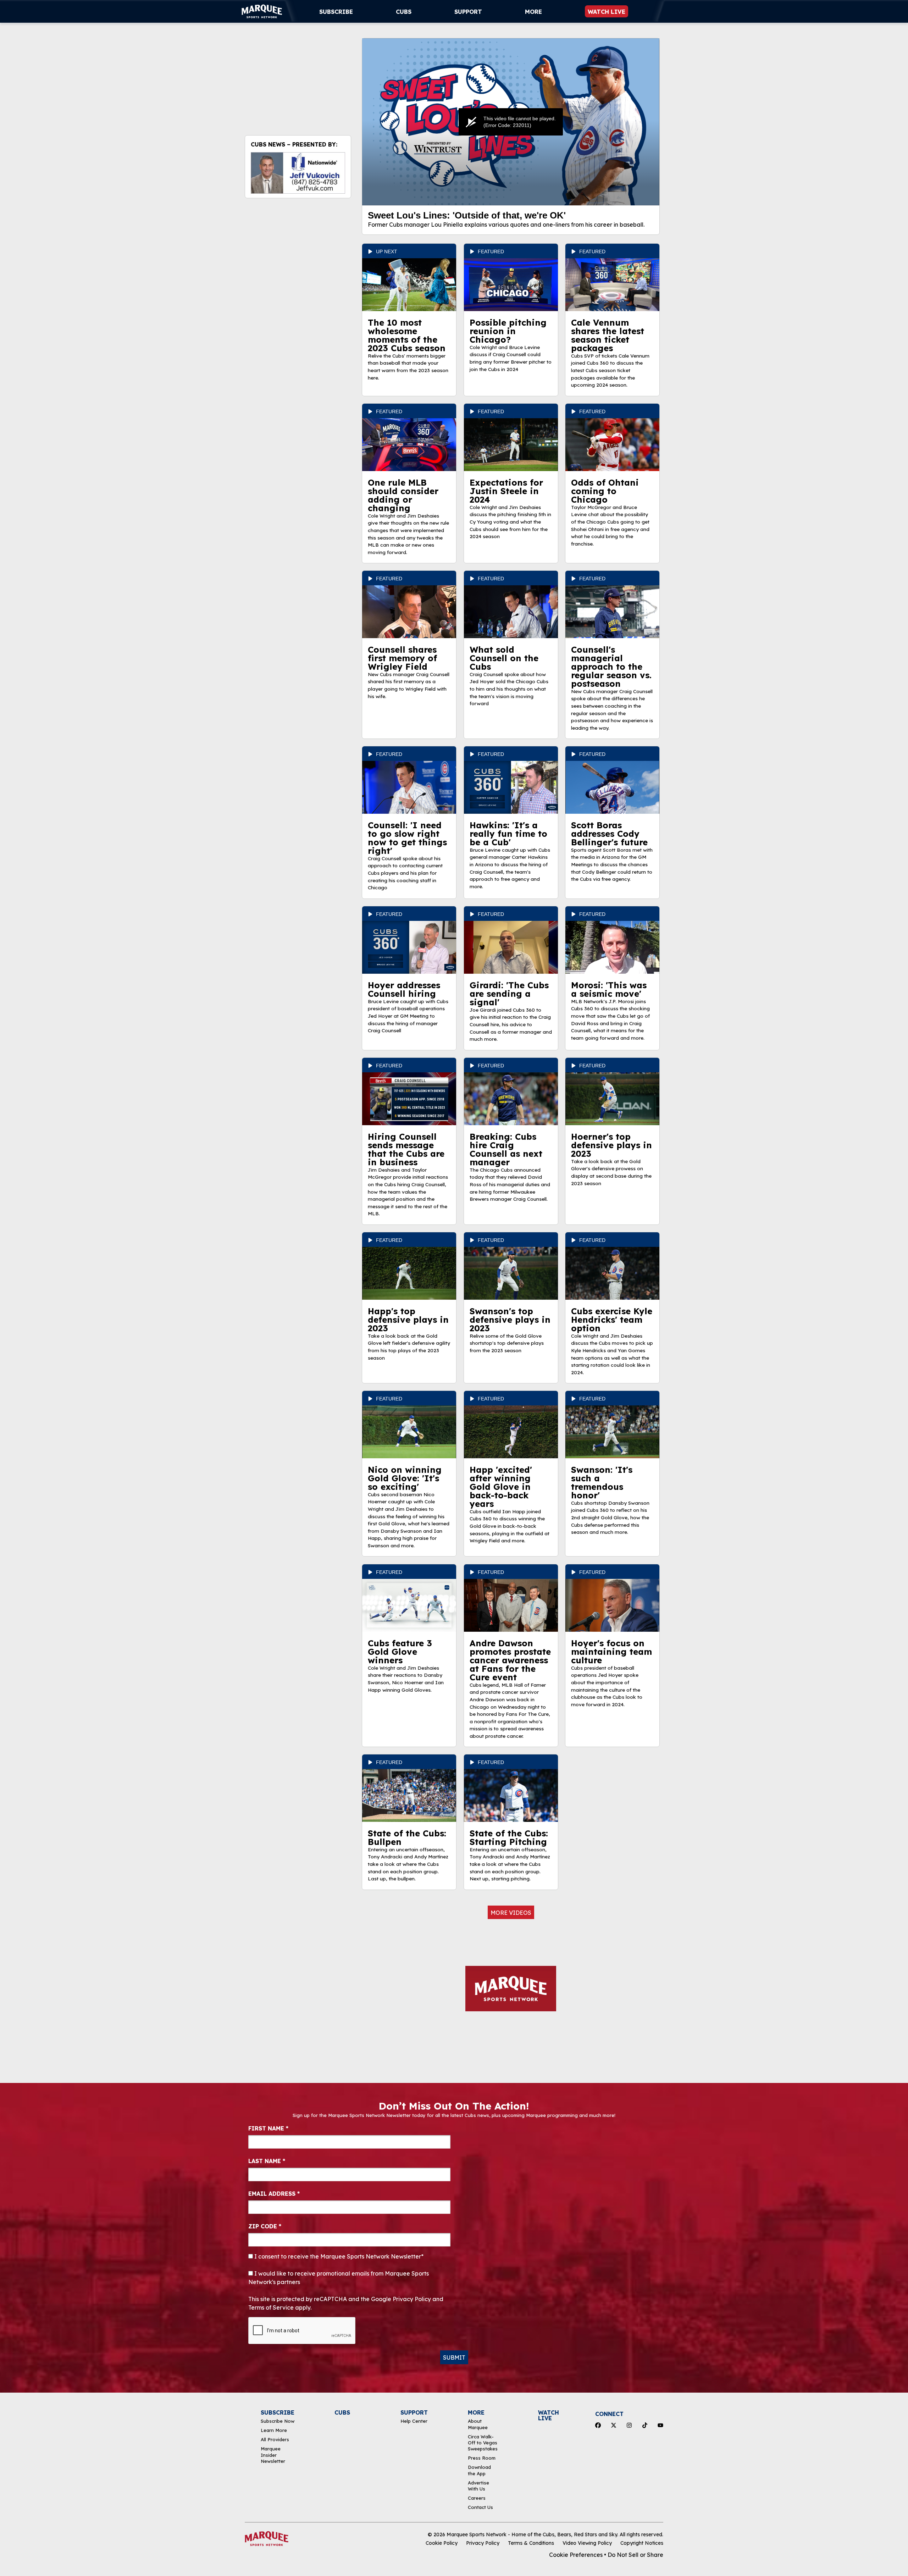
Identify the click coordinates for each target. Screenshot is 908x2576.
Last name (267, 2161)
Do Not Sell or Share (635, 2555)
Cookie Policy (442, 2543)
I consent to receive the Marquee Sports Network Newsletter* (338, 2256)
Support (468, 12)
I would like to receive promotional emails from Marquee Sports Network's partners (339, 2278)
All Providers (275, 2439)
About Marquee (478, 2424)
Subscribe (336, 12)
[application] (511, 122)
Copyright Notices (642, 2543)
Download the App (479, 2470)
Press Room (482, 2458)
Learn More (274, 2430)
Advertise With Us (478, 2486)
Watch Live (607, 12)
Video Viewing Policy (587, 2543)
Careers (477, 2498)
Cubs (404, 12)
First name (268, 2128)
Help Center (414, 2421)
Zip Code (265, 2226)
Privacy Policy (483, 2543)
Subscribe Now (278, 2421)
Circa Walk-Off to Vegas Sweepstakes (483, 2443)
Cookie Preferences (576, 2555)
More (533, 12)
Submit (454, 2357)
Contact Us (480, 2507)
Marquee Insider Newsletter (273, 2455)
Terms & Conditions (531, 2543)
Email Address (274, 2194)
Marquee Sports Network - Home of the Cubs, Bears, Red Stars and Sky (532, 2534)
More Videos (511, 1913)
